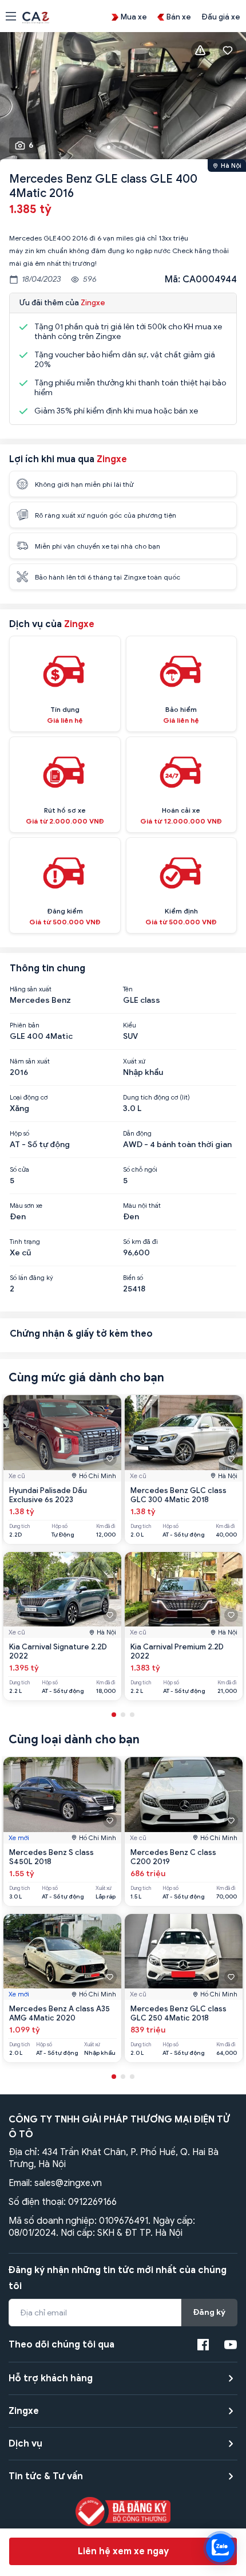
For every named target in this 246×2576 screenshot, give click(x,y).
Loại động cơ (29, 1097)
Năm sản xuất (30, 1061)
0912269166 (92, 2202)
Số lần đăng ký (31, 1278)
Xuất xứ (134, 1061)
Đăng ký (209, 2312)
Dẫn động (137, 1133)
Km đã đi (106, 1527)
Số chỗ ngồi (140, 1169)
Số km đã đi (140, 1242)
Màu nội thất (142, 1206)
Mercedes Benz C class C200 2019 (173, 1857)
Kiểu (130, 1025)
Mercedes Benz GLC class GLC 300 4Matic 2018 (178, 1495)
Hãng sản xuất (31, 989)
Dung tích (19, 1527)
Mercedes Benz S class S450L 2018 (51, 1857)
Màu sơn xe (26, 1206)
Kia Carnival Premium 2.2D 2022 (177, 1651)
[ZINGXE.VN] (36, 17)
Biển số (133, 1278)
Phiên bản (25, 1025)
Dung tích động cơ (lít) (156, 1097)
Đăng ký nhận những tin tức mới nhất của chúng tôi (118, 2278)
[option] (123, 99)
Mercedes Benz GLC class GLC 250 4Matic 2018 (178, 2013)
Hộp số (19, 1133)
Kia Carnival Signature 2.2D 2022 (58, 1651)
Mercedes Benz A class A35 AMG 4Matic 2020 (59, 2013)
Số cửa (19, 1169)
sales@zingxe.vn (68, 2183)
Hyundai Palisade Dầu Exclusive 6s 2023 (48, 1495)
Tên (128, 989)
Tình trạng (25, 1242)
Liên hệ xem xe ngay (123, 2551)
